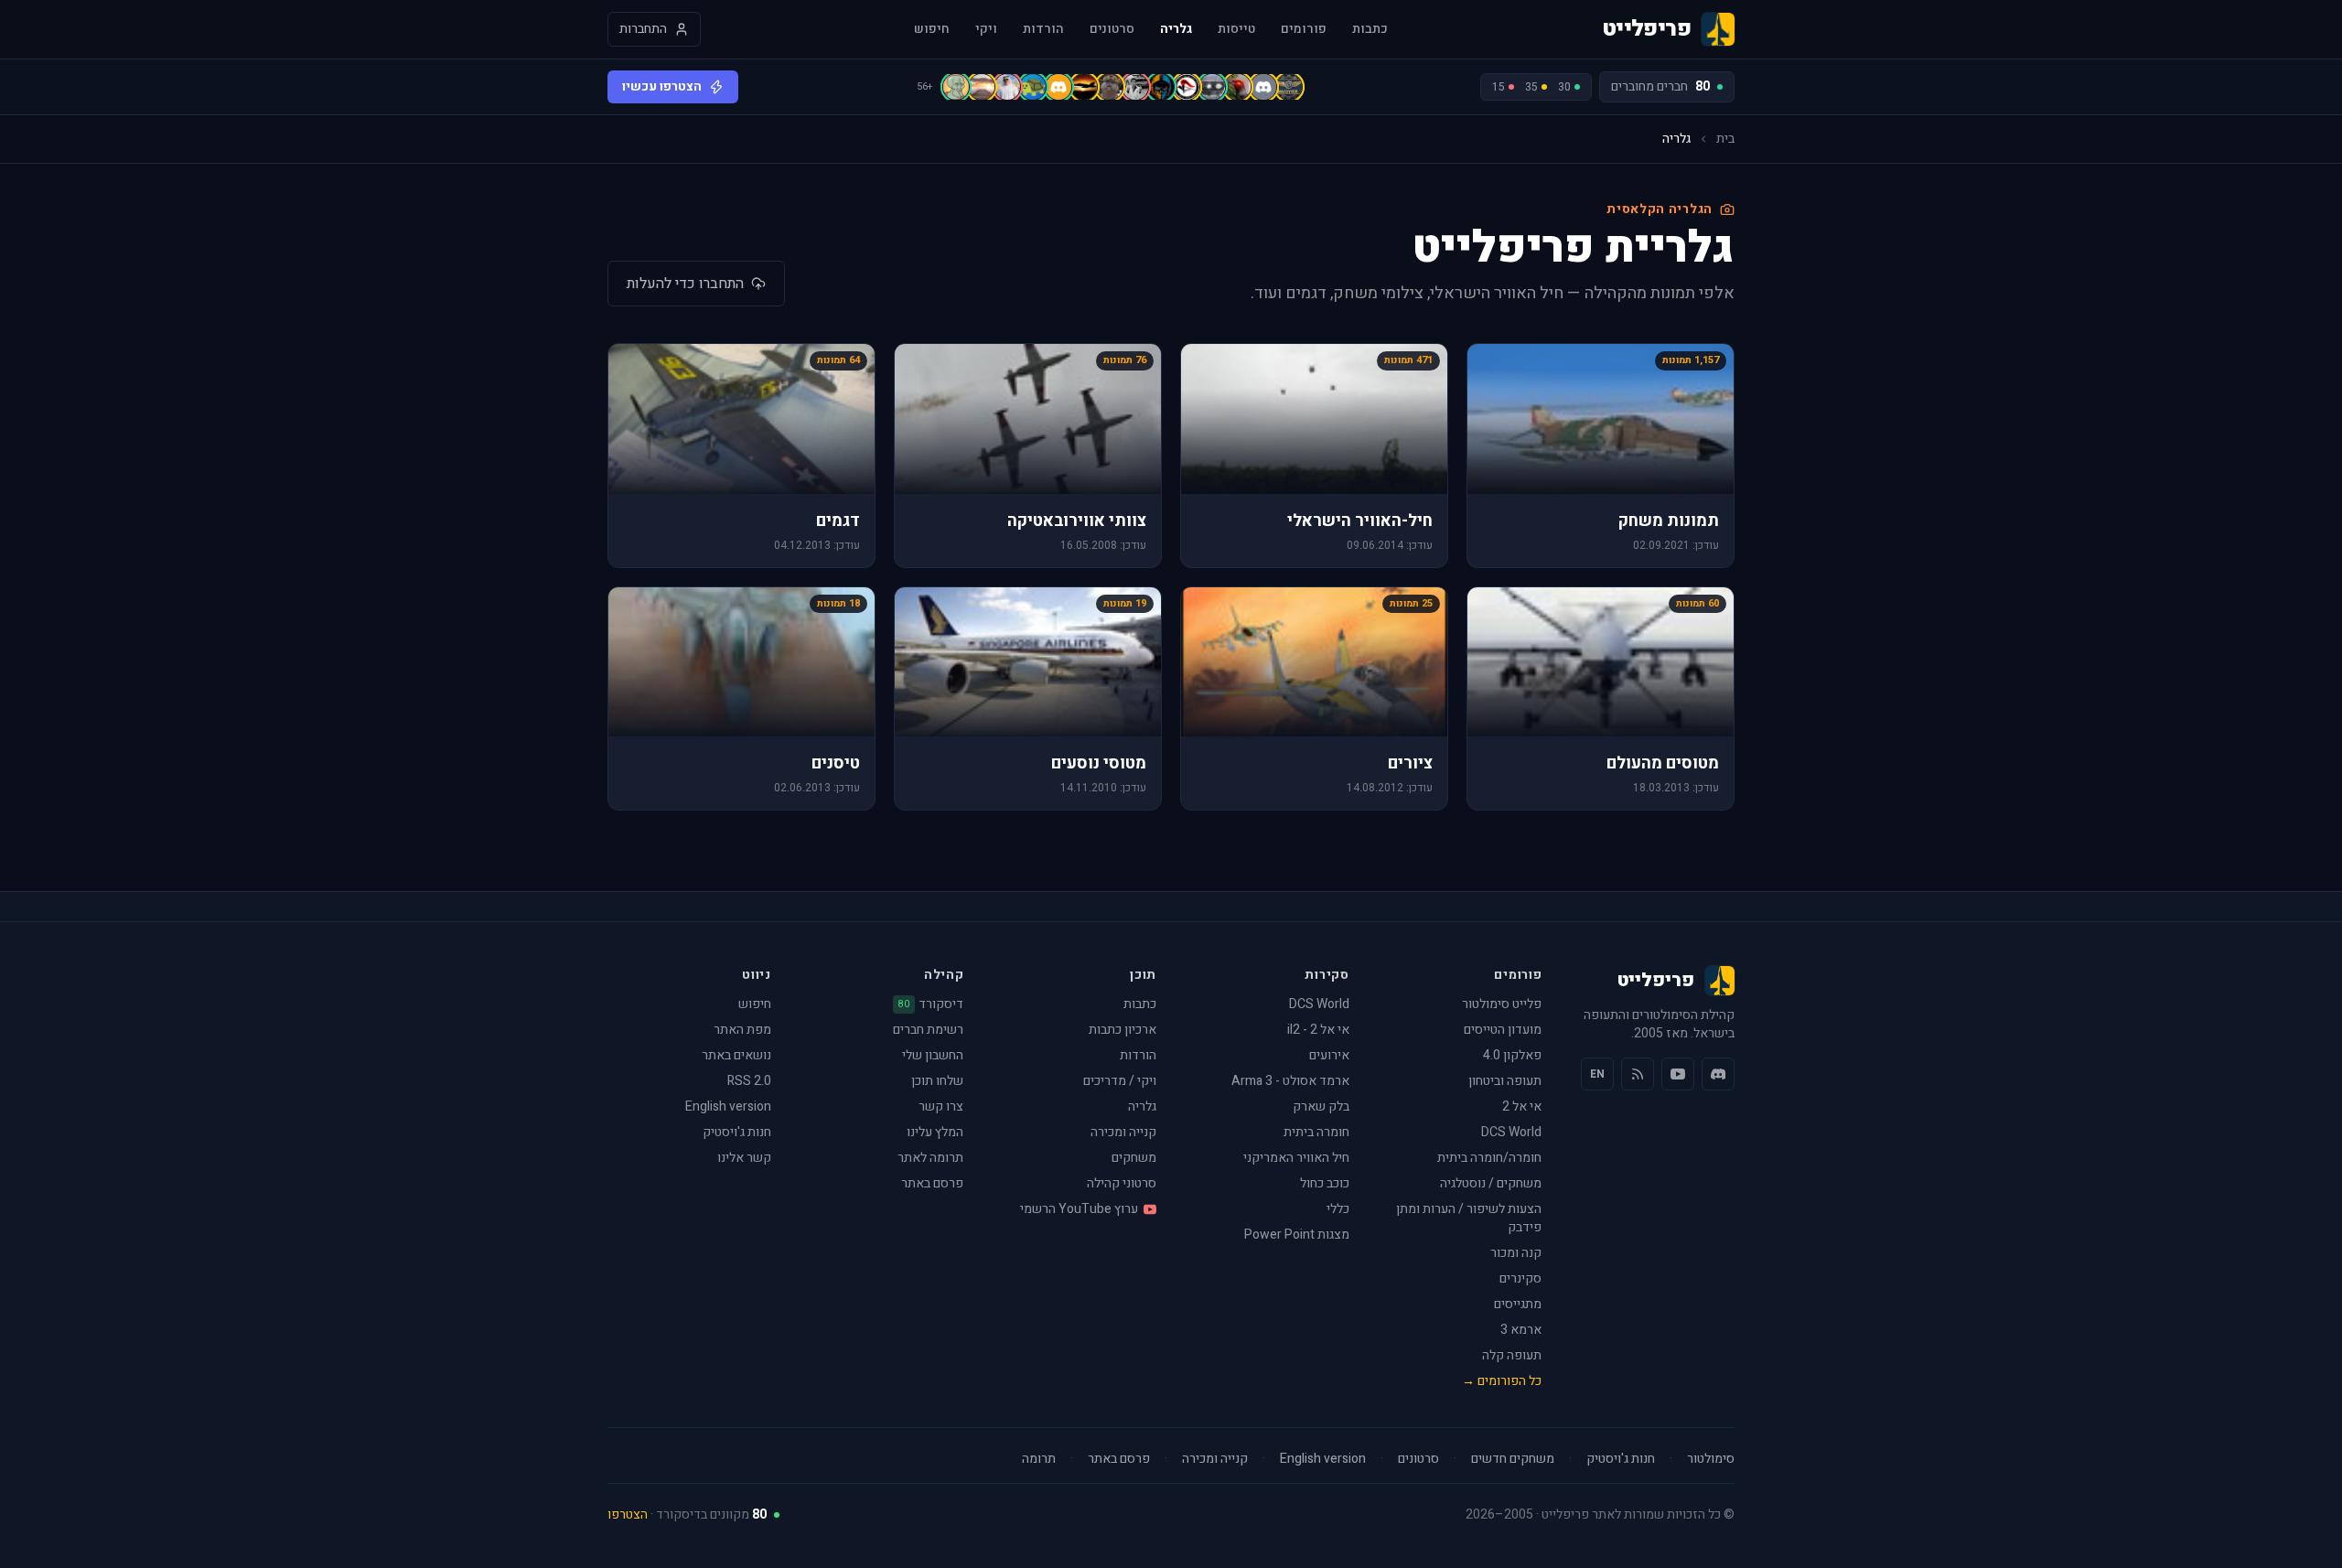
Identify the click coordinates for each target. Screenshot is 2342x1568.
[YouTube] (1678, 1074)
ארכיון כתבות (1123, 1030)
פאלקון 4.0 (1512, 1055)
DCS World (1511, 1132)
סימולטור (1711, 1459)
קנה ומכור (1516, 1253)
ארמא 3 (1521, 1330)
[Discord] (1718, 1074)
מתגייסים (1518, 1304)
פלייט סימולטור (1502, 1004)
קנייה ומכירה (1123, 1132)
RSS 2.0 (749, 1081)
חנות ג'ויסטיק (737, 1132)
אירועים (1329, 1055)
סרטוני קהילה (1122, 1183)
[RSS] (1638, 1074)
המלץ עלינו (935, 1132)
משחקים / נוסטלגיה (1491, 1183)
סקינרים (1520, 1278)
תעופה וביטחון (1505, 1081)
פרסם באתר (932, 1183)
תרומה (1039, 1459)
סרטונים (1112, 29)
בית (1725, 139)
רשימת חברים (928, 1030)
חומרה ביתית (1316, 1132)
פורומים (1304, 29)
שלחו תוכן (937, 1081)
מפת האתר (742, 1030)
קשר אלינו (744, 1158)
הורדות (1043, 29)
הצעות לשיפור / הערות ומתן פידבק (1469, 1218)
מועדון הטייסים (1503, 1030)
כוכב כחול (1325, 1183)
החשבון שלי (933, 1055)
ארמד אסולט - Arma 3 (1290, 1081)
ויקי (986, 29)
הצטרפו (628, 1514)
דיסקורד (931, 1004)
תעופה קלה (1512, 1355)
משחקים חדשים (1513, 1459)
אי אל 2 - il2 (1318, 1030)
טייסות (1236, 29)
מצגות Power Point (1297, 1235)
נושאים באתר (736, 1055)
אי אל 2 (1522, 1106)
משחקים (1134, 1158)
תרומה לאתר (930, 1158)
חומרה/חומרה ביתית (1489, 1158)
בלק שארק (1321, 1106)
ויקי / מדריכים (1120, 1081)
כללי (1338, 1209)
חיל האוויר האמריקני (1296, 1158)
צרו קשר (941, 1106)
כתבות (1370, 29)
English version (728, 1106)
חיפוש (932, 29)
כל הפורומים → (1502, 1381)
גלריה (1176, 29)
